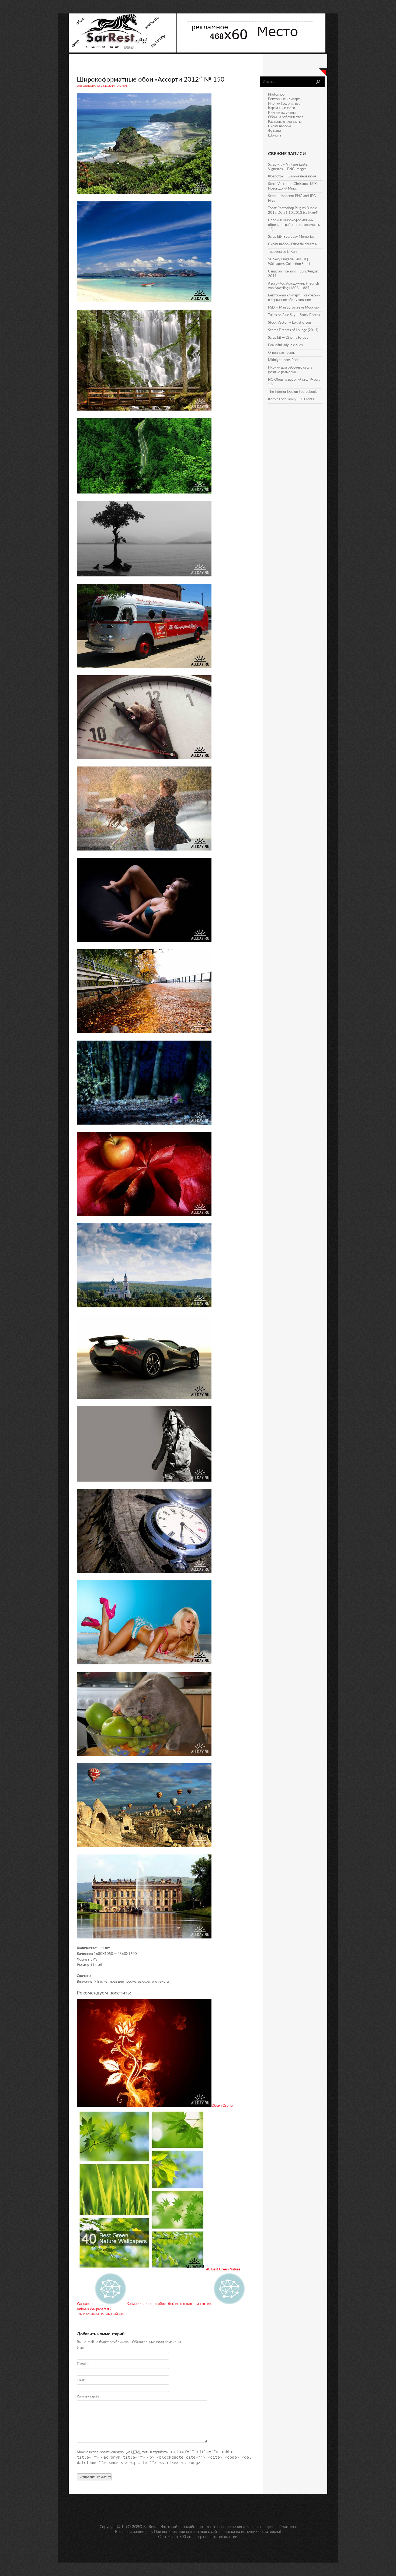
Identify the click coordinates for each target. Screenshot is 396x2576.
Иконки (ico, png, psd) (285, 104)
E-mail (83, 2364)
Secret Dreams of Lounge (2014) (293, 330)
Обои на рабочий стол (109, 2314)
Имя (81, 2348)
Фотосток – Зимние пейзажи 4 (292, 176)
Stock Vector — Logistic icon (289, 323)
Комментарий (88, 2397)
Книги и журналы (282, 113)
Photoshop (276, 95)
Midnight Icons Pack (283, 360)
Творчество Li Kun (282, 252)
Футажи (274, 131)
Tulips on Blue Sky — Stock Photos (294, 315)
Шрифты (275, 136)
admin (122, 86)
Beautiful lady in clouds (285, 345)
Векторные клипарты (285, 99)
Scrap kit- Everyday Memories (291, 237)
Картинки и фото (282, 108)
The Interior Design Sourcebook (292, 392)
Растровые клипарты (285, 122)
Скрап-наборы (279, 126)
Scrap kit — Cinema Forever (289, 338)
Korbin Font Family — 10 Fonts (291, 399)
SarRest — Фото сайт (161, 2527)
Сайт (81, 2380)
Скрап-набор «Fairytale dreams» (293, 244)
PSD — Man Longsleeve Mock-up (293, 308)
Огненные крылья (282, 353)
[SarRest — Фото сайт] (123, 52)
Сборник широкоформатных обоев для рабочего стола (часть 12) (294, 225)
